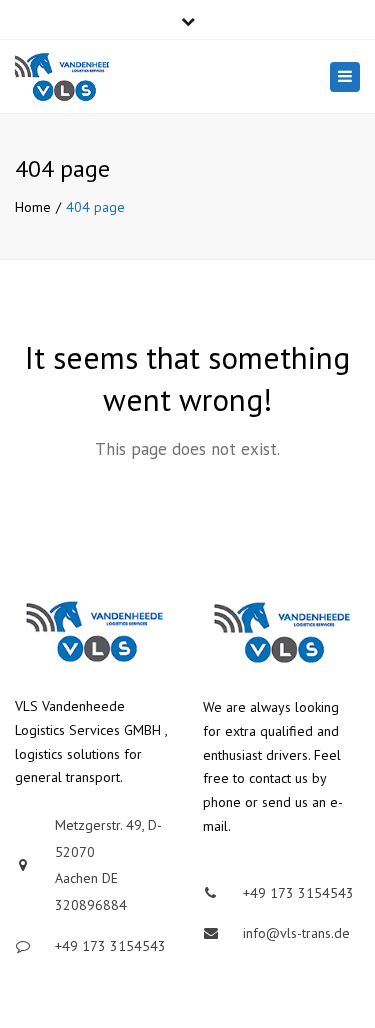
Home (33, 207)
